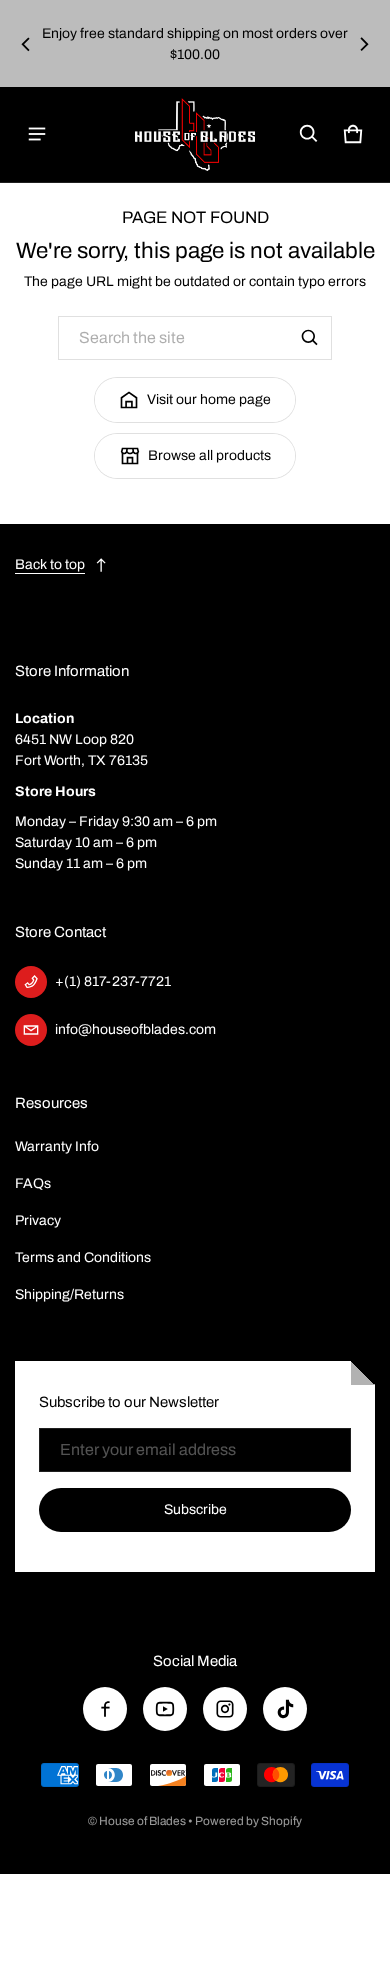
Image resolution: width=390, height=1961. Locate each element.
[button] (309, 134)
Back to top (50, 564)
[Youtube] (165, 1709)
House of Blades (142, 1821)
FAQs (33, 1183)
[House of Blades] (195, 134)
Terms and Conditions (83, 1257)
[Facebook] (105, 1709)
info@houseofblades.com (135, 1029)
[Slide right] (364, 44)
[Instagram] (225, 1709)
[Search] (310, 338)
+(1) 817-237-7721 (113, 981)
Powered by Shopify (248, 1821)
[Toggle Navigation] (37, 134)
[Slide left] (26, 44)
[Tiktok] (285, 1709)
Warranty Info (57, 1146)
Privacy (38, 1220)
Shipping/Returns (69, 1294)
